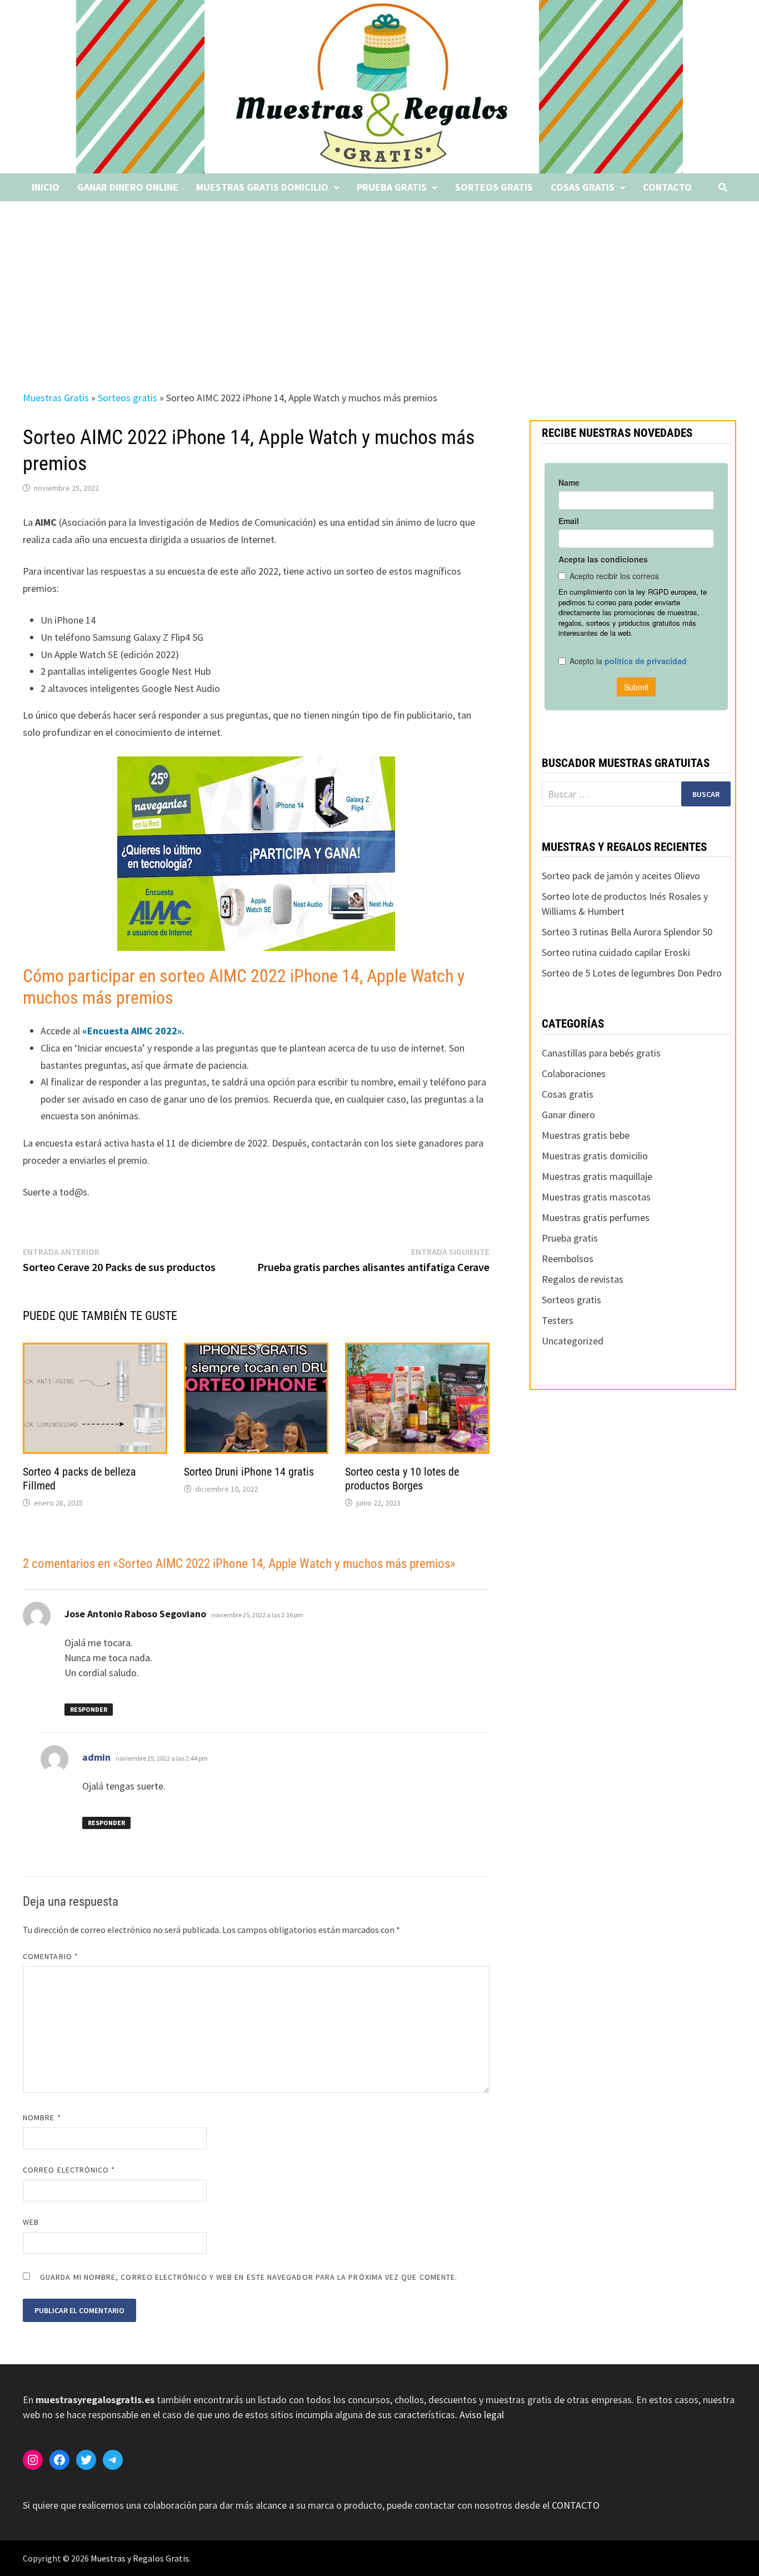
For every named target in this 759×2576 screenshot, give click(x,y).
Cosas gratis (583, 187)
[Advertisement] (379, 285)
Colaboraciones (574, 1073)
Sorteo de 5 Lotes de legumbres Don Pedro (632, 973)
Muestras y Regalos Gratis (140, 2558)
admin (96, 1757)
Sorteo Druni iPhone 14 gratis (249, 1472)
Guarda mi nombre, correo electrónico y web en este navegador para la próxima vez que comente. (249, 2277)
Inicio (46, 187)
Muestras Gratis (56, 398)
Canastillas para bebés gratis (601, 1053)
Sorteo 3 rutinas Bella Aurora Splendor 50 (627, 932)
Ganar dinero (568, 1115)
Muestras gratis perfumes (596, 1217)
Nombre (42, 2117)
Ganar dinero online (128, 187)
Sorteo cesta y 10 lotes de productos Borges (402, 1479)
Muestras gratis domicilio (262, 187)
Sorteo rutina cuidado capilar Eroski (616, 952)
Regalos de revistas (583, 1279)
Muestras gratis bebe (586, 1135)
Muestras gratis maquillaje (597, 1176)
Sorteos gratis (494, 187)
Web (31, 2222)
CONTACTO (576, 2505)
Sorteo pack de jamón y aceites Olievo (621, 876)
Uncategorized (573, 1341)
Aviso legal (482, 2415)
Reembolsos (568, 1259)
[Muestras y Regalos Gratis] (380, 86)
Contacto (667, 187)
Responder (89, 1709)
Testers (558, 1320)
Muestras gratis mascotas (596, 1197)
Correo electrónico (69, 2170)
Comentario (51, 1956)
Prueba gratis (392, 187)
